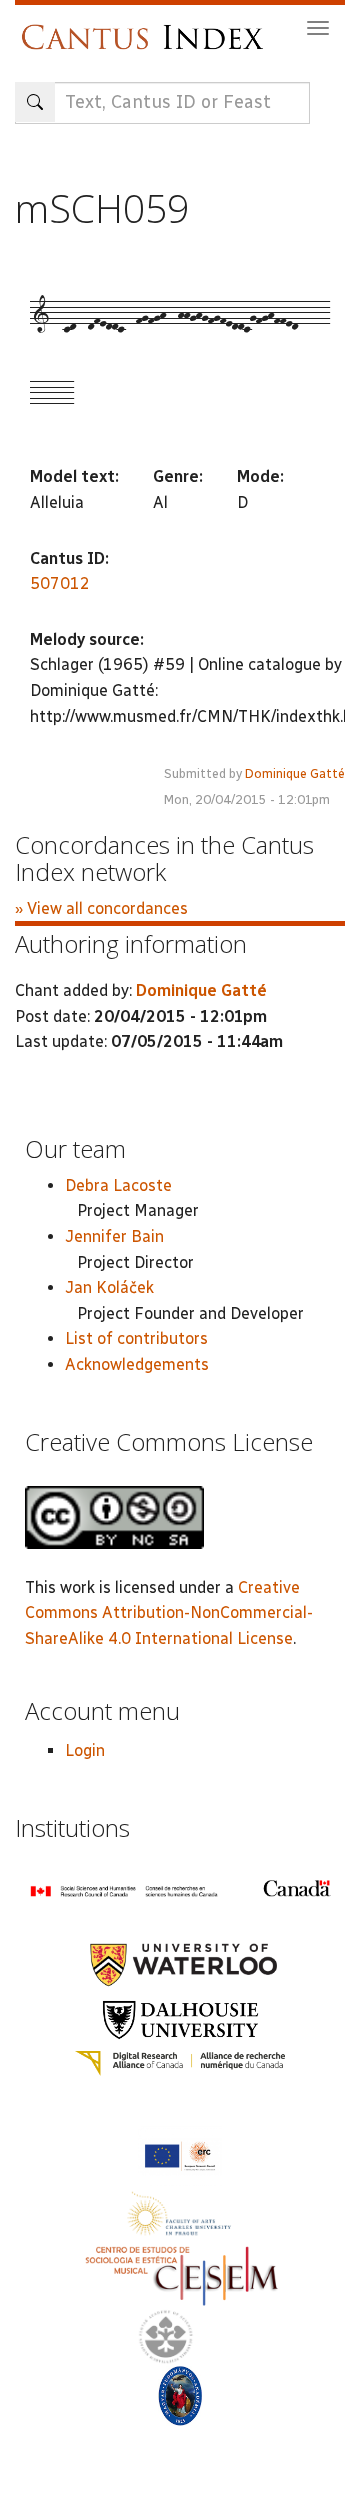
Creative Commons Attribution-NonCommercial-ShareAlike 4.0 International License (169, 1613)
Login (85, 1750)
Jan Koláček (109, 1287)
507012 (60, 583)
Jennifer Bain (114, 1236)
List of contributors (136, 1338)
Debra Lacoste (118, 1185)
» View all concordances (101, 908)
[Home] (147, 27)
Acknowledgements (137, 1364)
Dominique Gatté (295, 773)
